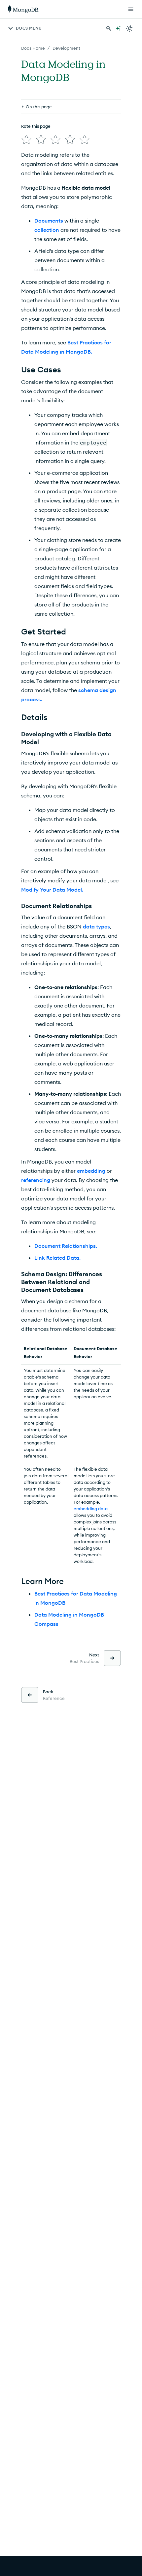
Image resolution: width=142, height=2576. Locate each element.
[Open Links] (131, 9)
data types (96, 926)
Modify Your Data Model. (52, 890)
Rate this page (36, 126)
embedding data (91, 1509)
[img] (26, 140)
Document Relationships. (66, 1246)
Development (66, 48)
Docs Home (33, 48)
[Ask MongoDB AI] (118, 28)
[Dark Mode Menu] (129, 28)
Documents (49, 221)
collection (47, 230)
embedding (91, 1171)
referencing (36, 1180)
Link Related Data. (57, 1258)
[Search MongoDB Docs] (109, 28)
